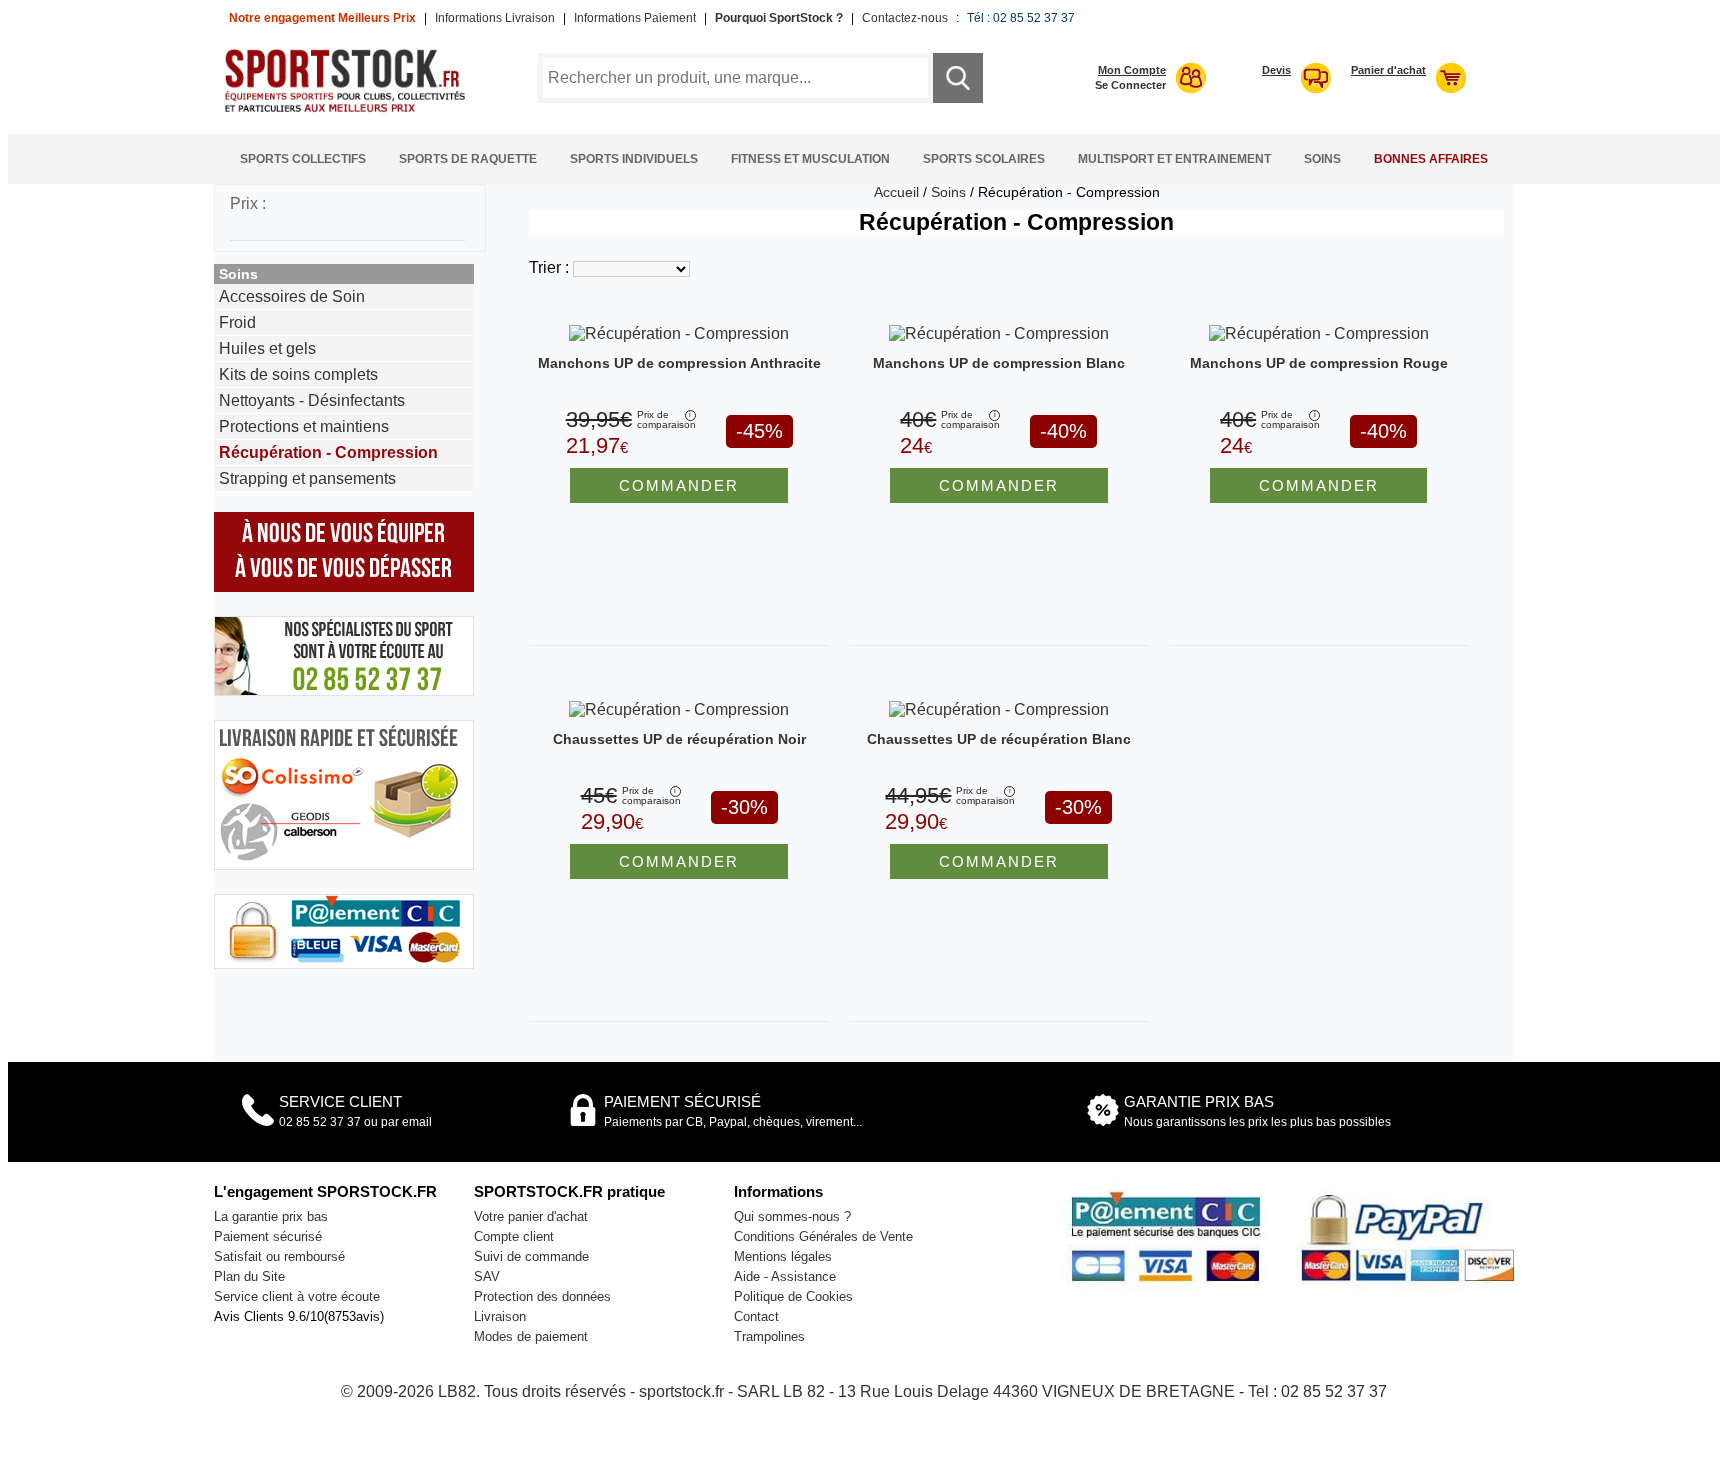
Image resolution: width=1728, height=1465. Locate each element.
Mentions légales (783, 1256)
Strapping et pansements (307, 478)
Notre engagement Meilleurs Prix (322, 18)
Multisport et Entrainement (1174, 159)
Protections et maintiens (304, 426)
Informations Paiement (635, 18)
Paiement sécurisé (268, 1236)
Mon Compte (1132, 70)
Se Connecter (1130, 85)
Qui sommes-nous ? (792, 1216)
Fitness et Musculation (810, 159)
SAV (487, 1276)
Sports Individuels (634, 159)
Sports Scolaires (984, 159)
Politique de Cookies (793, 1296)
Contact (756, 1316)
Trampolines (769, 1336)
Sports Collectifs (303, 159)
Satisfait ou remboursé (279, 1256)
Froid (237, 322)
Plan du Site (249, 1276)
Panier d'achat (1388, 70)
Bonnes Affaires (1431, 159)
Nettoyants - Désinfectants (312, 400)
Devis (1276, 70)
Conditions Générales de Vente (823, 1236)
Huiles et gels (267, 348)
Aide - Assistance (785, 1276)
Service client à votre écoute (297, 1296)
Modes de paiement (531, 1336)
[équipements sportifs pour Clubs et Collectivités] (352, 109)
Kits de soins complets (298, 374)
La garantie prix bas (271, 1216)
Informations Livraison (495, 18)
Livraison (500, 1316)
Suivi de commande (531, 1256)
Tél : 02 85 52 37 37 (1021, 18)
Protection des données (542, 1296)
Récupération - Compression (328, 452)
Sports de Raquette (468, 159)
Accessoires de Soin (292, 296)
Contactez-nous (905, 18)
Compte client (514, 1236)
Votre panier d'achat (531, 1216)
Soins (1322, 159)
